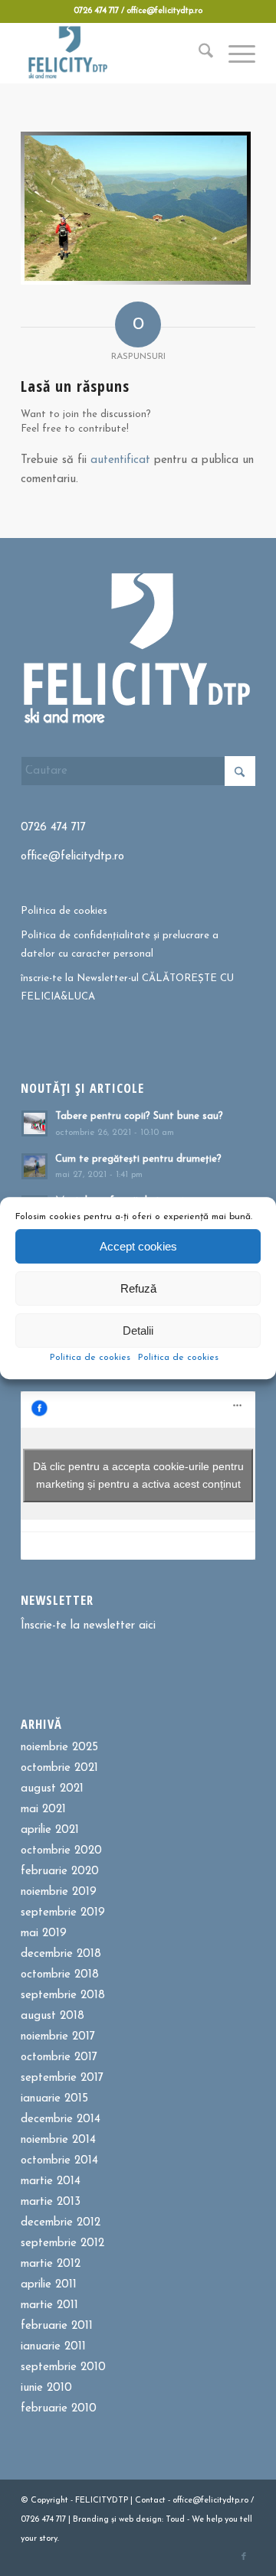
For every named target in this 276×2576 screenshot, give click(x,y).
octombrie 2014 (59, 2161)
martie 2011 (49, 2305)
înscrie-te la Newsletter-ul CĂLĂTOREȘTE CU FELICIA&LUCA (127, 987)
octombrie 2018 (60, 1975)
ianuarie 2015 (54, 2099)
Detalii (138, 1330)
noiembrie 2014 (58, 2140)
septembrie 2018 (63, 1996)
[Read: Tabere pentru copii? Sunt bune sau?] (34, 1123)
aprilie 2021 (50, 1830)
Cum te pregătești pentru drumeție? (138, 1159)
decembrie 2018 (61, 1954)
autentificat (120, 460)
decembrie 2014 (61, 2119)
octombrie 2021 (59, 1768)
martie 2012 (51, 2264)
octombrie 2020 (61, 1851)
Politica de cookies (90, 1358)
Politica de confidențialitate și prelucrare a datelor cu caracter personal (120, 944)
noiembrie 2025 (59, 1748)
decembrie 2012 (61, 2223)
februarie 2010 (59, 2409)
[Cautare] (198, 53)
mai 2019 (44, 1934)
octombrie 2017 (59, 2058)
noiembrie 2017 (58, 2037)
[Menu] (234, 53)
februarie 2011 (57, 2326)
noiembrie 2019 (59, 1892)
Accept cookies (138, 1246)
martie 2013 (51, 2202)
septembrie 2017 (62, 2078)
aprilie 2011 (49, 2285)
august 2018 (53, 2016)
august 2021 (52, 1789)
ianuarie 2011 (53, 2347)
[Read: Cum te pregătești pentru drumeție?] (34, 1166)
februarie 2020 (60, 1872)
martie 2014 (51, 2181)
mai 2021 (43, 1810)
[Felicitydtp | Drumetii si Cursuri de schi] (115, 53)
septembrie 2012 (62, 2243)
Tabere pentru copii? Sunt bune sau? (139, 1116)
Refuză (138, 1288)
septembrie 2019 (63, 1913)
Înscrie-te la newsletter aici (88, 1626)
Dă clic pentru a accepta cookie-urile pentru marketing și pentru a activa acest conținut (138, 1475)
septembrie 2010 (63, 2367)
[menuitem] (198, 53)
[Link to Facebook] (244, 2557)
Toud (175, 2520)
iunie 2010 (46, 2388)
